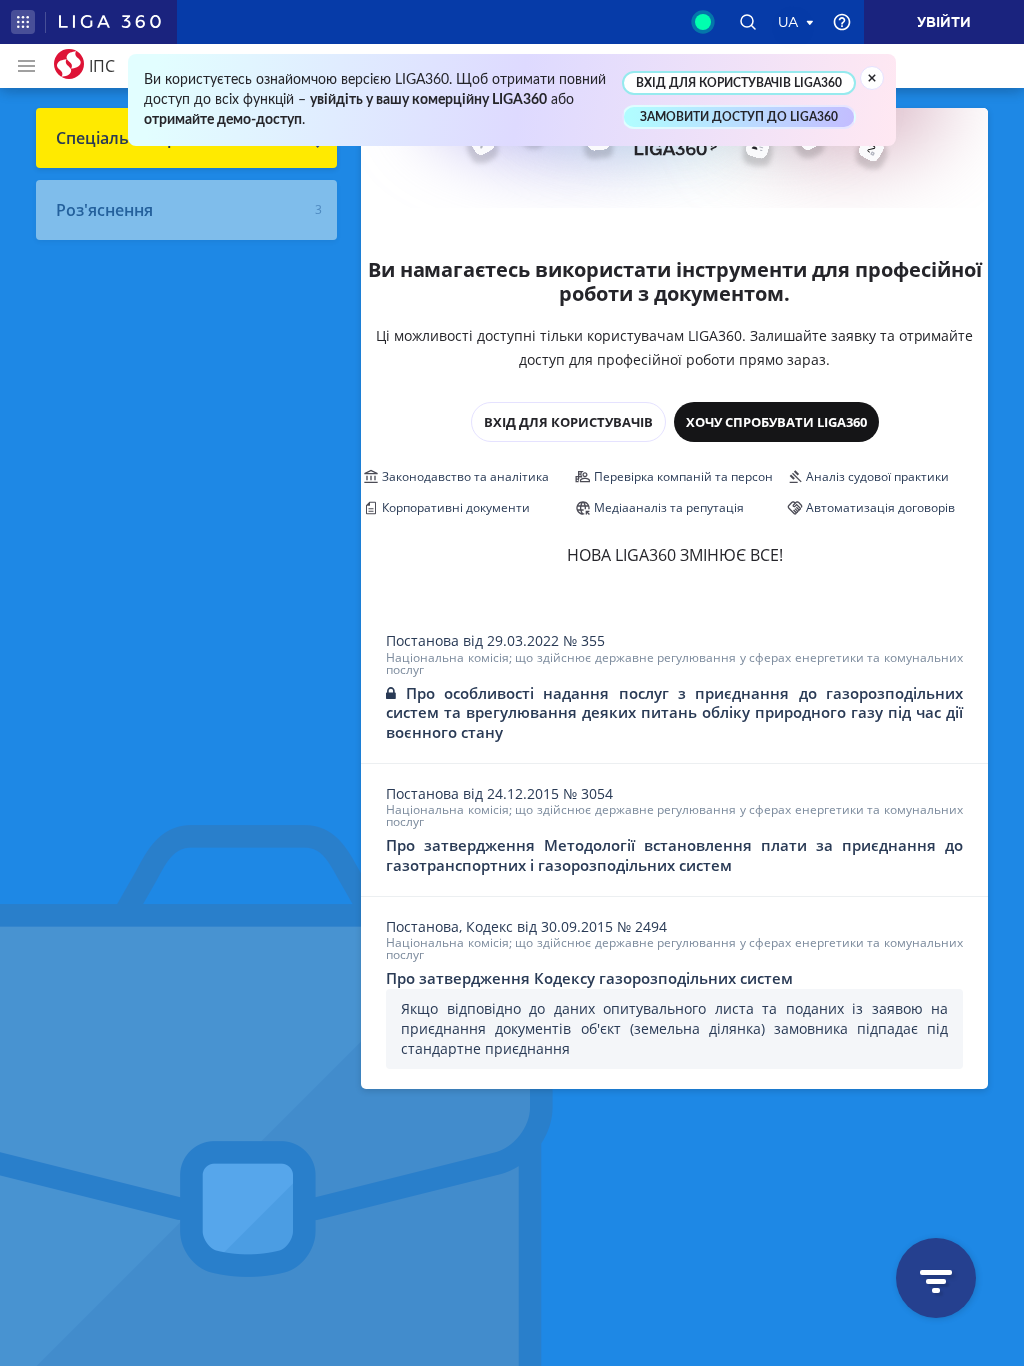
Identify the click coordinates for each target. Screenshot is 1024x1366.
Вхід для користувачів (568, 422)
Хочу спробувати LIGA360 (776, 422)
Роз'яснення (104, 210)
